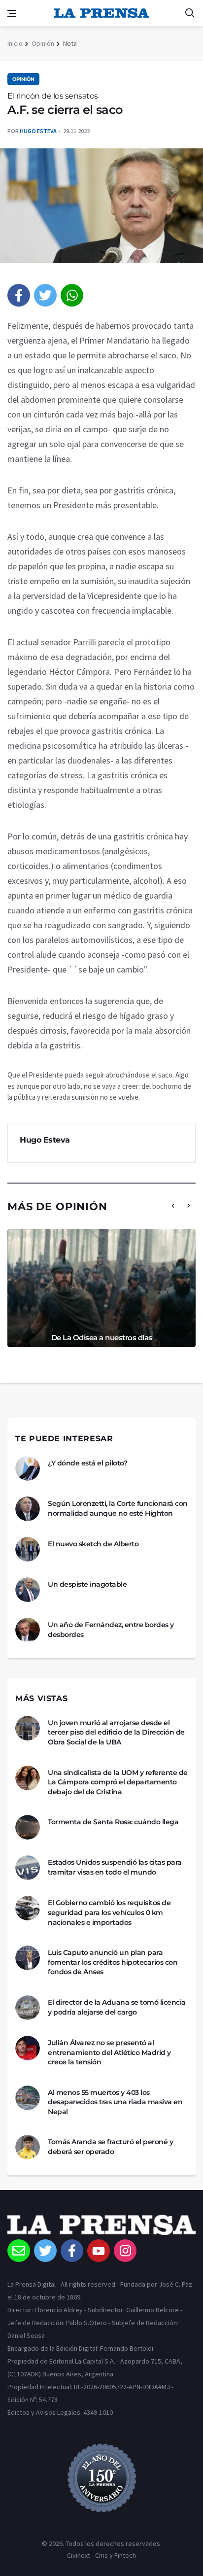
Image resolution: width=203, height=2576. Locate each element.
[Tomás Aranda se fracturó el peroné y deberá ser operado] (28, 2147)
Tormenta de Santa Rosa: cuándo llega (113, 1822)
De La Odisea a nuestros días (102, 1338)
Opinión (43, 43)
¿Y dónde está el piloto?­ (87, 1463)
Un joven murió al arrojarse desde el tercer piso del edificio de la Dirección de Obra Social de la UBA (116, 1732)
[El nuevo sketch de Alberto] (28, 1549)
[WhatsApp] (72, 295)
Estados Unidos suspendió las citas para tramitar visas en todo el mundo (115, 1867)
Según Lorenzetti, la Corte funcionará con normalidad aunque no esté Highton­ (118, 1508)
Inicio (15, 43)
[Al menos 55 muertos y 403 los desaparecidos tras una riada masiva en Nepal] (28, 2098)
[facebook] (19, 295)
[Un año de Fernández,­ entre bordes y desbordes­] (28, 1630)
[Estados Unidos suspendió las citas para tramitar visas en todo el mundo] (28, 1868)
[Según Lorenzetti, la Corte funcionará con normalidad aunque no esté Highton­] (28, 1509)
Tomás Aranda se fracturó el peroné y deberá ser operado (110, 2147)
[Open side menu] (12, 13)
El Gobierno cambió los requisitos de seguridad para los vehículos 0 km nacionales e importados (109, 1912)
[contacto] (19, 2251)
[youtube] (99, 2251)
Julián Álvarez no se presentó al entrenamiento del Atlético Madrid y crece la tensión (109, 2052)
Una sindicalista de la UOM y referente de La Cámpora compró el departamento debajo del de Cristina (118, 1782)
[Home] (101, 2227)
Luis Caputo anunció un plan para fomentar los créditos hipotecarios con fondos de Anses (113, 1962)
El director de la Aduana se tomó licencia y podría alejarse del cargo (117, 2007)
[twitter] (45, 295)
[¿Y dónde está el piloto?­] (28, 1468)
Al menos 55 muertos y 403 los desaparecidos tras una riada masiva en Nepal (115, 2102)
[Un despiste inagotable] (28, 1590)
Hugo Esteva (38, 131)
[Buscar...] (190, 13)
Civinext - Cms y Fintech (101, 2555)
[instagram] (125, 2251)
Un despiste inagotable (87, 1584)
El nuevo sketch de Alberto (93, 1544)
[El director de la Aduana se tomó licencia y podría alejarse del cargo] (28, 2008)
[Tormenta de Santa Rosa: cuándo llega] (28, 1827)
